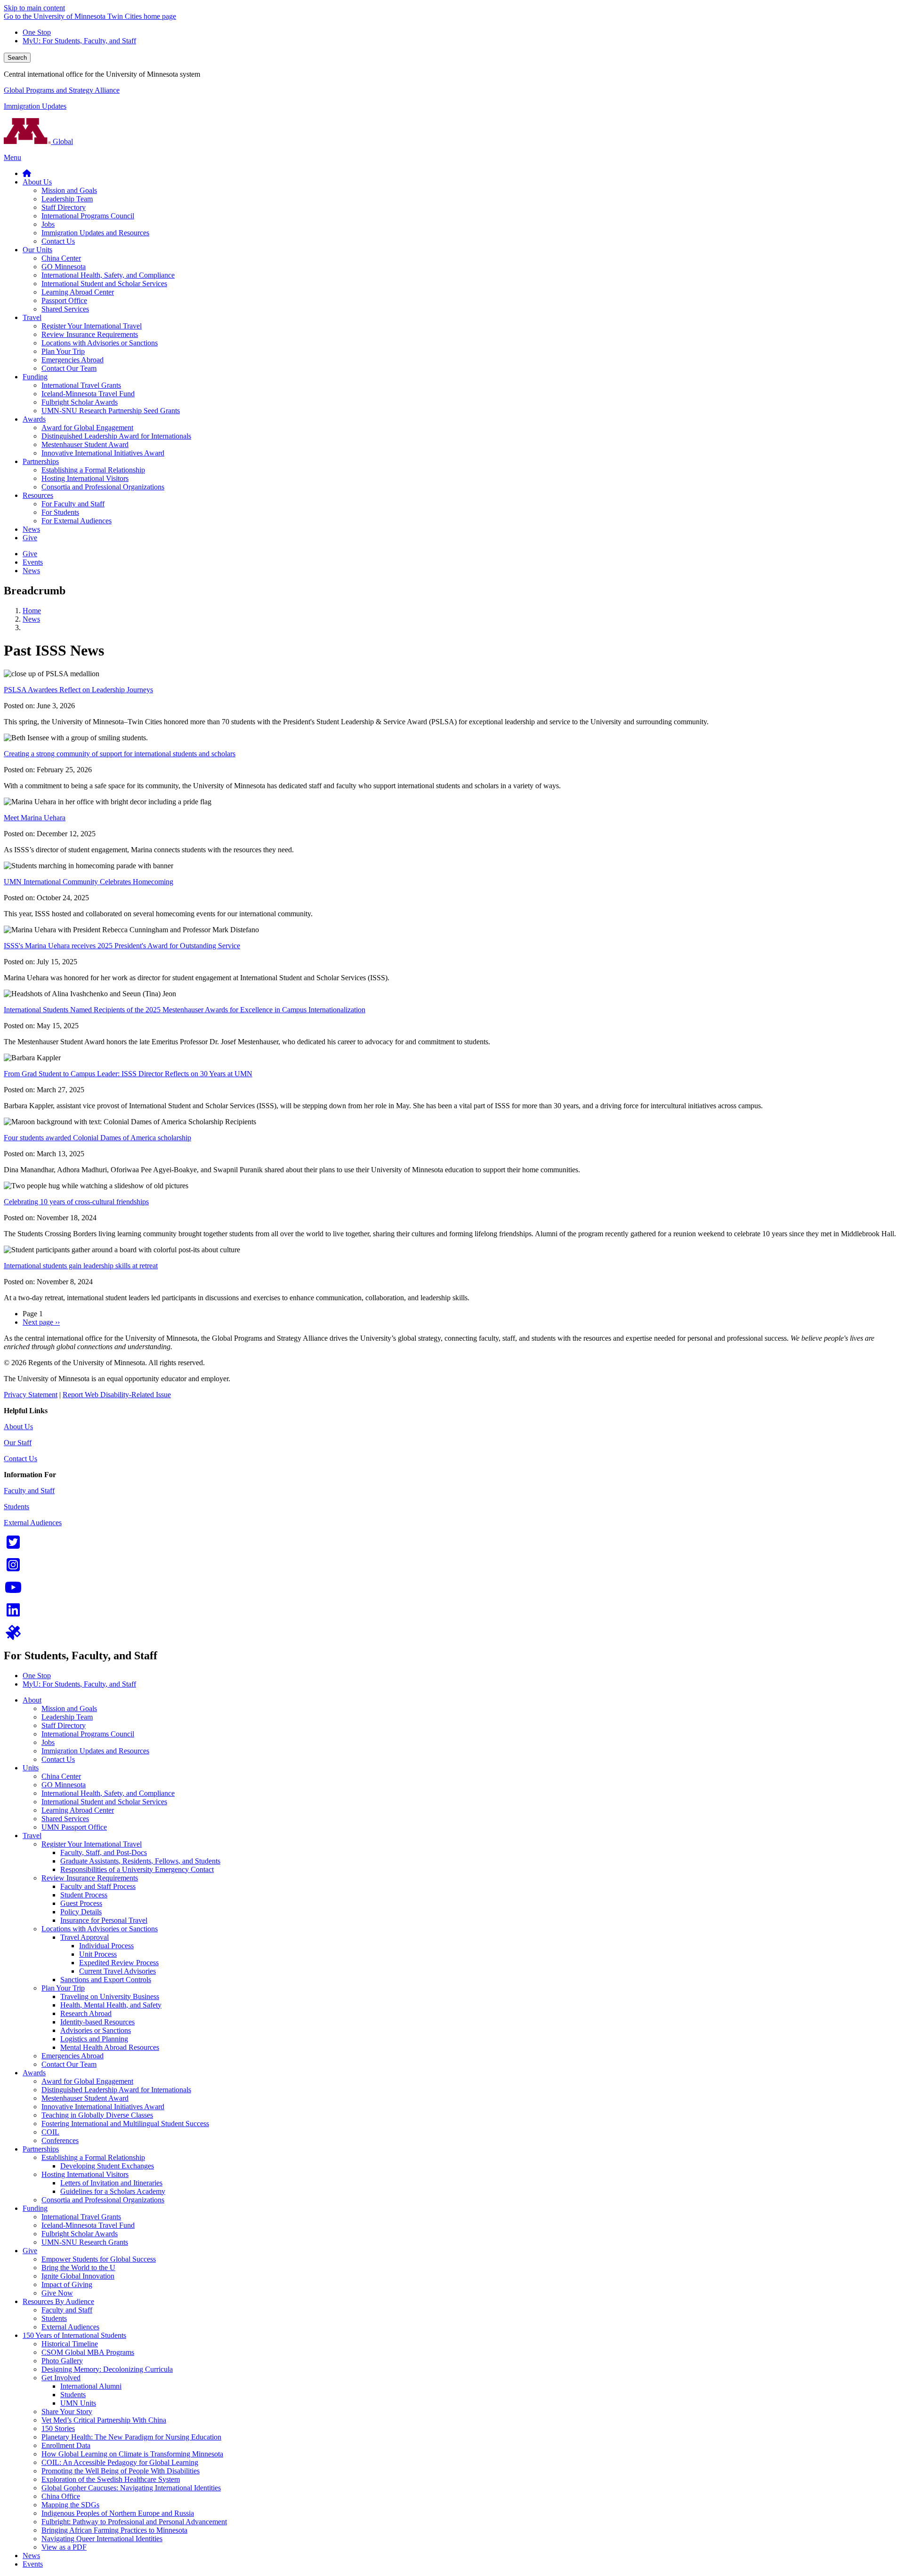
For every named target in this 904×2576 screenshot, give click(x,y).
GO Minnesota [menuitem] (64, 267)
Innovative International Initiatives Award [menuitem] (103, 453)
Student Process (84, 1895)
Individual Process (106, 1946)
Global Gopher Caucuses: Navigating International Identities (131, 2488)
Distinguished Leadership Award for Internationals (116, 2090)
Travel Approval (85, 1937)
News (31, 619)
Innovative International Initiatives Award (103, 2107)
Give (30, 2251)
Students (16, 1507)
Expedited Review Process (119, 1963)
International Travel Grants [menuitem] (81, 385)
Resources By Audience (58, 2301)
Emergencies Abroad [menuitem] (73, 360)
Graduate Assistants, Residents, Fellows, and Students (140, 1861)
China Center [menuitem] (61, 258)
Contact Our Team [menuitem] (69, 368)
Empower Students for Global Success (99, 2259)
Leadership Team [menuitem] (67, 199)
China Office (61, 2496)
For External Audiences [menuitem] (77, 521)
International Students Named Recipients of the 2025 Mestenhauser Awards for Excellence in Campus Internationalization (185, 1010)
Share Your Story (67, 2412)
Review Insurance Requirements (90, 1878)
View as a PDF (64, 2547)
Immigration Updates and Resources (95, 1751)
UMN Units (78, 2403)
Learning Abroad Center (78, 1810)
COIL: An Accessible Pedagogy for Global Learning (120, 2462)
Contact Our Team (69, 2064)
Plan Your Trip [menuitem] (63, 351)
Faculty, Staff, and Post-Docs (104, 1852)
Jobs (48, 1742)
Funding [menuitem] (35, 377)
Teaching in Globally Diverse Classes (97, 2115)
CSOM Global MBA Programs (88, 2352)
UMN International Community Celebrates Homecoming (89, 882)
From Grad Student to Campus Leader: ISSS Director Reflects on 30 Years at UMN (128, 1074)
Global (62, 141)
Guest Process (81, 1903)
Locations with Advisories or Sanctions (100, 1929)
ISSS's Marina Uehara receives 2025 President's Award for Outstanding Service (122, 946)
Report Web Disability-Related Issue (117, 1395)
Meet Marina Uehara (35, 818)
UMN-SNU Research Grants (85, 2242)
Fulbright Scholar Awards (80, 2234)
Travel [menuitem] (32, 317)
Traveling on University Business (110, 1996)
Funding (35, 2208)
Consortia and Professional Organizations (103, 2200)
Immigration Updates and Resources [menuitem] (95, 233)
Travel (32, 1836)
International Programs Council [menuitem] (88, 216)
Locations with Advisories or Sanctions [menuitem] (100, 343)
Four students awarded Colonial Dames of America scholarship (97, 1138)
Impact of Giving (67, 2284)
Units (31, 1768)
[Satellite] (13, 1636)
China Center (61, 1776)
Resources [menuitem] (38, 495)
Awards (34, 2073)
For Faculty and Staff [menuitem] (73, 504)
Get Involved (61, 2378)
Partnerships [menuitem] (41, 461)
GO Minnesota (64, 1785)
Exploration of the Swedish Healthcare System (111, 2479)
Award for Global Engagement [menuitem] (87, 428)
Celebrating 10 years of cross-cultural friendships (76, 1202)
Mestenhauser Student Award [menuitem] (85, 444)
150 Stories (58, 2428)
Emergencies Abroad (73, 2056)
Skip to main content (34, 8)
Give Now (57, 2293)
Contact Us (20, 1459)
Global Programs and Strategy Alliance (62, 90)
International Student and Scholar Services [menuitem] (104, 284)
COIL (50, 2132)
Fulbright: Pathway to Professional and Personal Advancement (134, 2522)
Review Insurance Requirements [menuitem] (90, 334)
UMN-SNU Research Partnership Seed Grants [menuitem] (111, 411)
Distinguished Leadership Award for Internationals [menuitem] (116, 436)
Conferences (60, 2140)
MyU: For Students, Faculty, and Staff (79, 41)
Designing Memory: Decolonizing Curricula (107, 2369)
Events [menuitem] (33, 562)
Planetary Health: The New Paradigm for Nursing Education (131, 2437)
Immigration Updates (35, 106)
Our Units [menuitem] (37, 250)
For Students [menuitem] (60, 512)
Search (17, 58)
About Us (18, 1427)
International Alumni (91, 2386)
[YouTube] (13, 1590)
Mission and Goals (69, 1708)
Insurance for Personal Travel (104, 1920)
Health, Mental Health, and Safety (111, 2005)
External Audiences (33, 1523)
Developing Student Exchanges (107, 2166)
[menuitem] (27, 173)
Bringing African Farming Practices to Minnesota (114, 2530)
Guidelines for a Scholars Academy (113, 2191)
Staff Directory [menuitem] (64, 207)
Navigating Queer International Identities (102, 2539)
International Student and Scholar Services (104, 1802)
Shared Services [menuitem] (65, 309)
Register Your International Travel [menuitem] (92, 326)
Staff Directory (64, 1725)
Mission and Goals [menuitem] (69, 190)
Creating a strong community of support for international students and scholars (120, 754)
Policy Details (81, 1912)
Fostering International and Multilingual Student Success (125, 2124)
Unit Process (98, 1954)
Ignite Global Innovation (78, 2276)
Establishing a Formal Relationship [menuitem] (93, 470)
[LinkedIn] (13, 1613)
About (32, 1700)
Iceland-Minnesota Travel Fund (88, 2225)
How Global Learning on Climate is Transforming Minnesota (132, 2454)
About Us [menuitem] (37, 182)
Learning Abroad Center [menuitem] (78, 292)
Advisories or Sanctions (96, 2030)
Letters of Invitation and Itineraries (111, 2183)
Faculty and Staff (29, 1491)
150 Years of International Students (74, 2335)
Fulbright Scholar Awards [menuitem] (80, 402)
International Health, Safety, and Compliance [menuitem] (108, 275)
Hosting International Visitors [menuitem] (85, 478)
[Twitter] (13, 1545)
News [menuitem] (31, 529)
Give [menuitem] (30, 538)
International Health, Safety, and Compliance (108, 1793)
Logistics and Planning (94, 2039)
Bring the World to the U (78, 2268)
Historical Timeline (70, 2344)
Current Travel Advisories (117, 1971)
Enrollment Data (66, 2445)
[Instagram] (13, 1568)
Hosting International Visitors (85, 2174)
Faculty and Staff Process (98, 1886)
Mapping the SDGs (70, 2505)
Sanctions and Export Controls (106, 1980)
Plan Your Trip (63, 1988)
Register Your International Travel (92, 1844)
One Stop (37, 32)
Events (33, 2564)
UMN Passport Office (74, 1827)
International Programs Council (88, 1734)
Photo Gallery (62, 2361)
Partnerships (41, 2149)
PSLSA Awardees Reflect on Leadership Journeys (78, 690)
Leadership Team (67, 1717)
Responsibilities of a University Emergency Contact (137, 1869)
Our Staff (18, 1443)
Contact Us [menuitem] (58, 241)
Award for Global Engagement (87, 2081)
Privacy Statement (31, 1395)
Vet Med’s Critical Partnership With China (104, 2420)
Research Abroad (86, 2013)
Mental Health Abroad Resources (110, 2047)
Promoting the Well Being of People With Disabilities (121, 2471)
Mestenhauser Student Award (85, 2098)
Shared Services (65, 1819)
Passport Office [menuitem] (64, 300)
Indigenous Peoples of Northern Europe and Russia (118, 2513)
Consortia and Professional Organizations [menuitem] (103, 487)
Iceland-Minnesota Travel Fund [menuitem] (88, 394)
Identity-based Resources (97, 2022)
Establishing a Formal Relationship (93, 2157)
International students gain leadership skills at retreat (81, 1266)
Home (32, 611)
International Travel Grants (81, 2217)
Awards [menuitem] (34, 419)
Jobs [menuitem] (48, 224)
